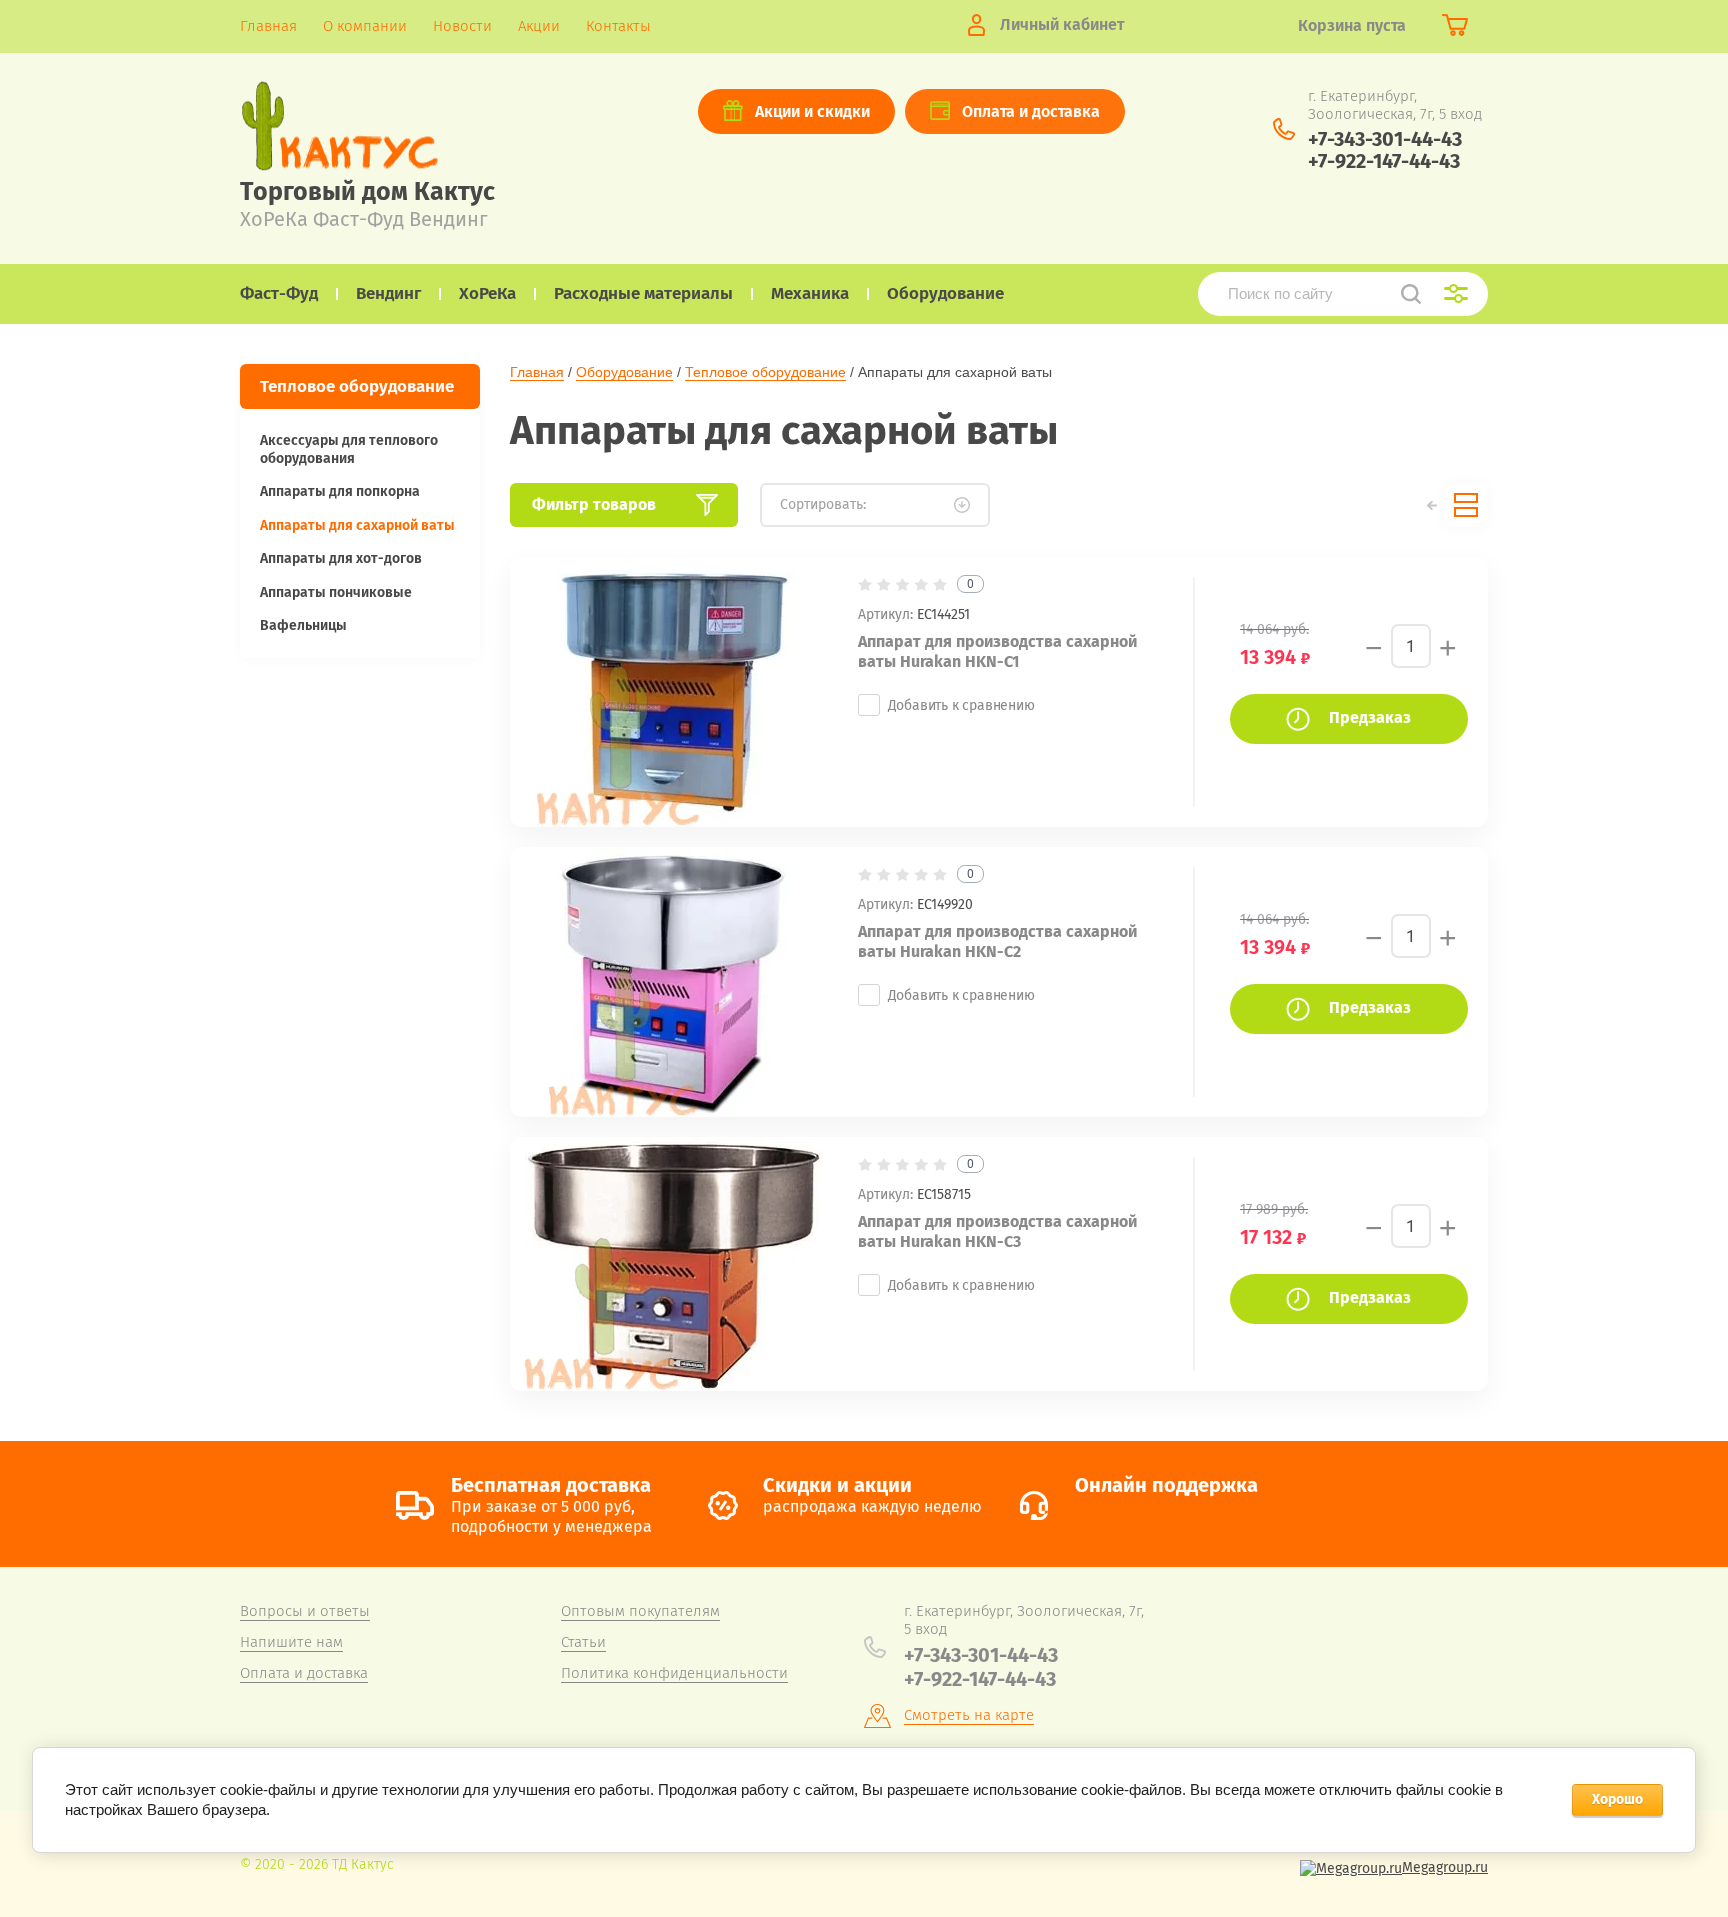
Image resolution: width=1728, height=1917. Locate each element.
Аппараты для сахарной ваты (357, 525)
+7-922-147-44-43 (1384, 161)
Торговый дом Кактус (367, 192)
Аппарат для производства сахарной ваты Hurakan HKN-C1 (997, 651)
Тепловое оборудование (765, 372)
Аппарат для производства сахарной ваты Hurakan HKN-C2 (997, 941)
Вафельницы (303, 625)
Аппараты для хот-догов (341, 558)
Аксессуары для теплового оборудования (349, 449)
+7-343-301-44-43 (1385, 139)
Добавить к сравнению (961, 705)
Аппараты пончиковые (336, 592)
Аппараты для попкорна (340, 491)
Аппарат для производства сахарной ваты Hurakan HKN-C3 (997, 1231)
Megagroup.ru (1445, 1867)
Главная (537, 372)
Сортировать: (823, 504)
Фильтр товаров (594, 504)
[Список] (1466, 505)
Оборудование (624, 372)
